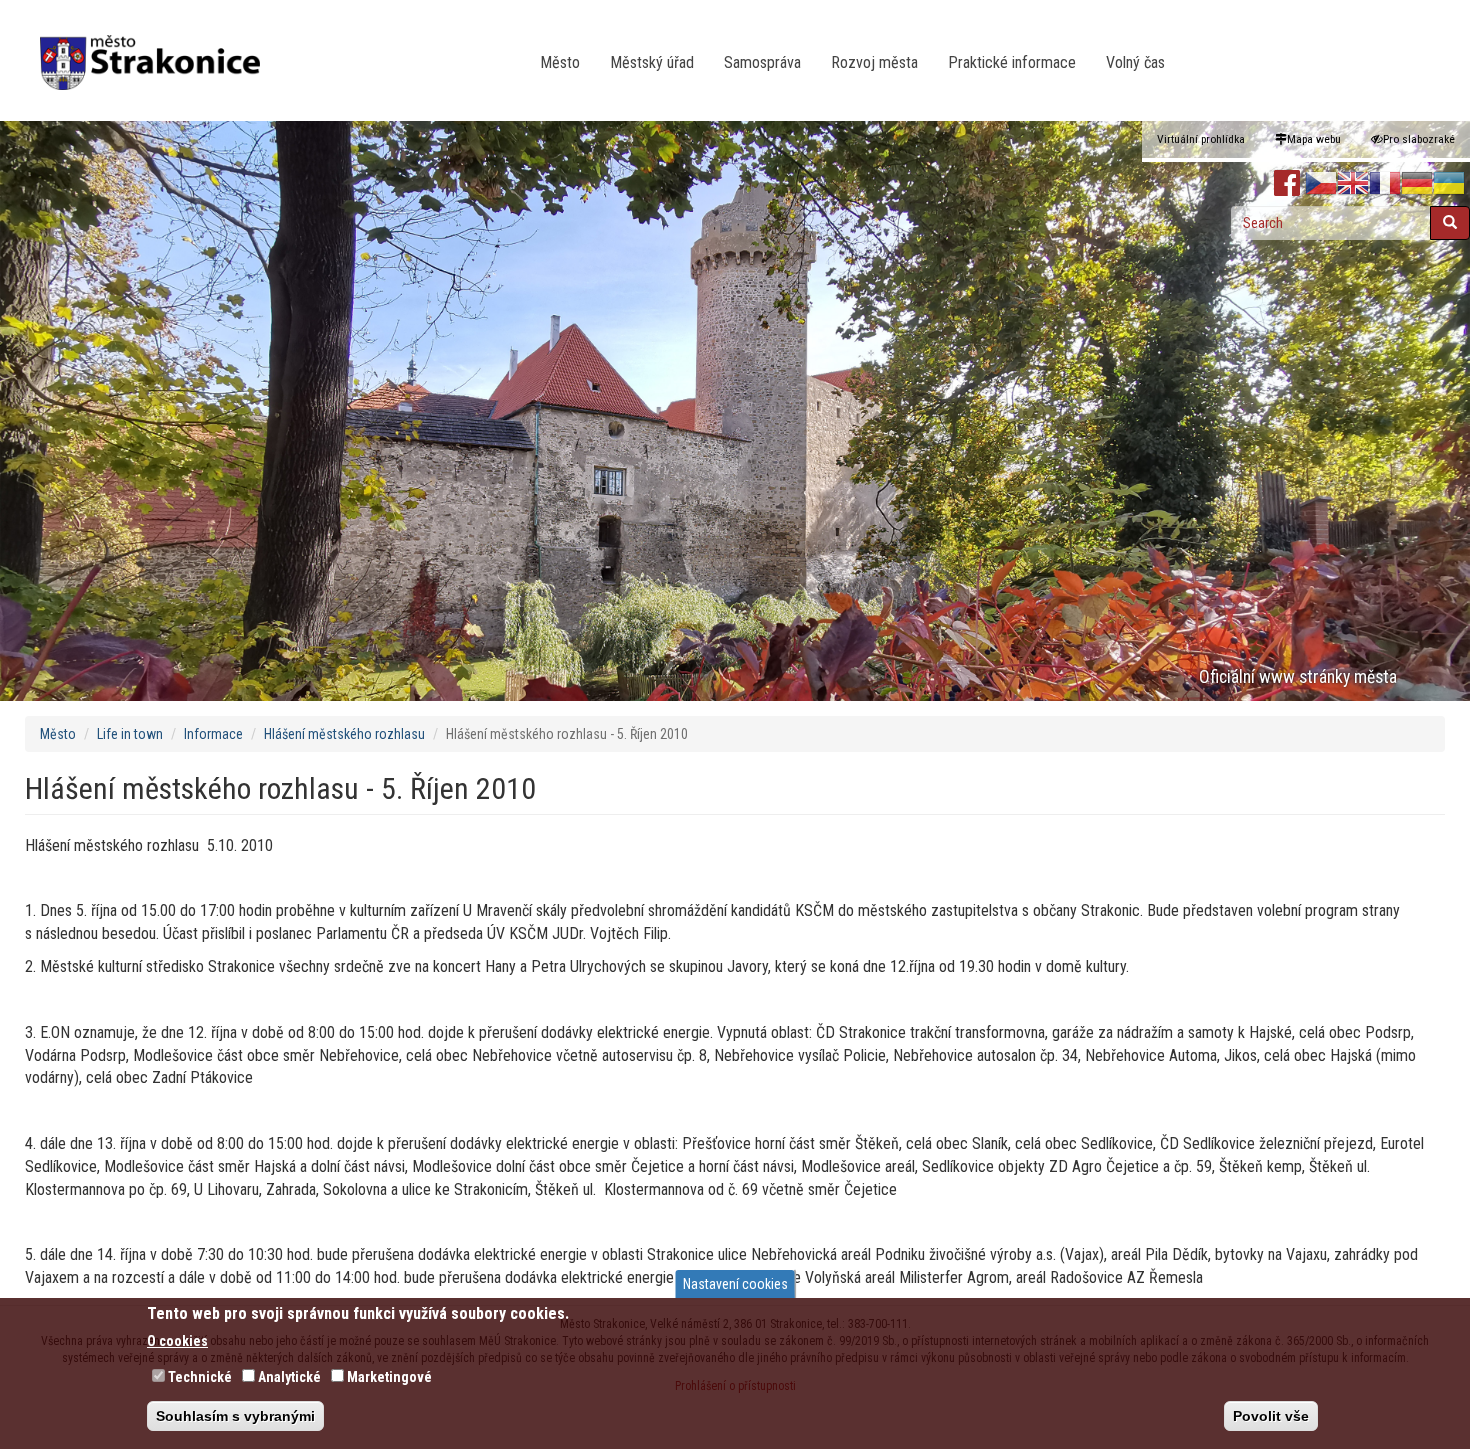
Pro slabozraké (1419, 139)
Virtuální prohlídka (1201, 139)
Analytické (289, 1376)
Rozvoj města (874, 62)
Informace (213, 734)
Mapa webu (1314, 139)
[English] (1353, 184)
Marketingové (389, 1376)
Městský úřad (652, 62)
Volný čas (1135, 62)
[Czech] (1321, 184)
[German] (1417, 184)
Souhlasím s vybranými (235, 1415)
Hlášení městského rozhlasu (344, 734)
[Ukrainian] (1449, 184)
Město (560, 62)
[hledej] (1450, 223)
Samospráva (762, 62)
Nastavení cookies (735, 1284)
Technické (200, 1376)
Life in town (130, 734)
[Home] (157, 49)
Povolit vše (1271, 1415)
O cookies (177, 1340)
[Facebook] (1287, 184)
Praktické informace (1012, 62)
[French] (1385, 184)
